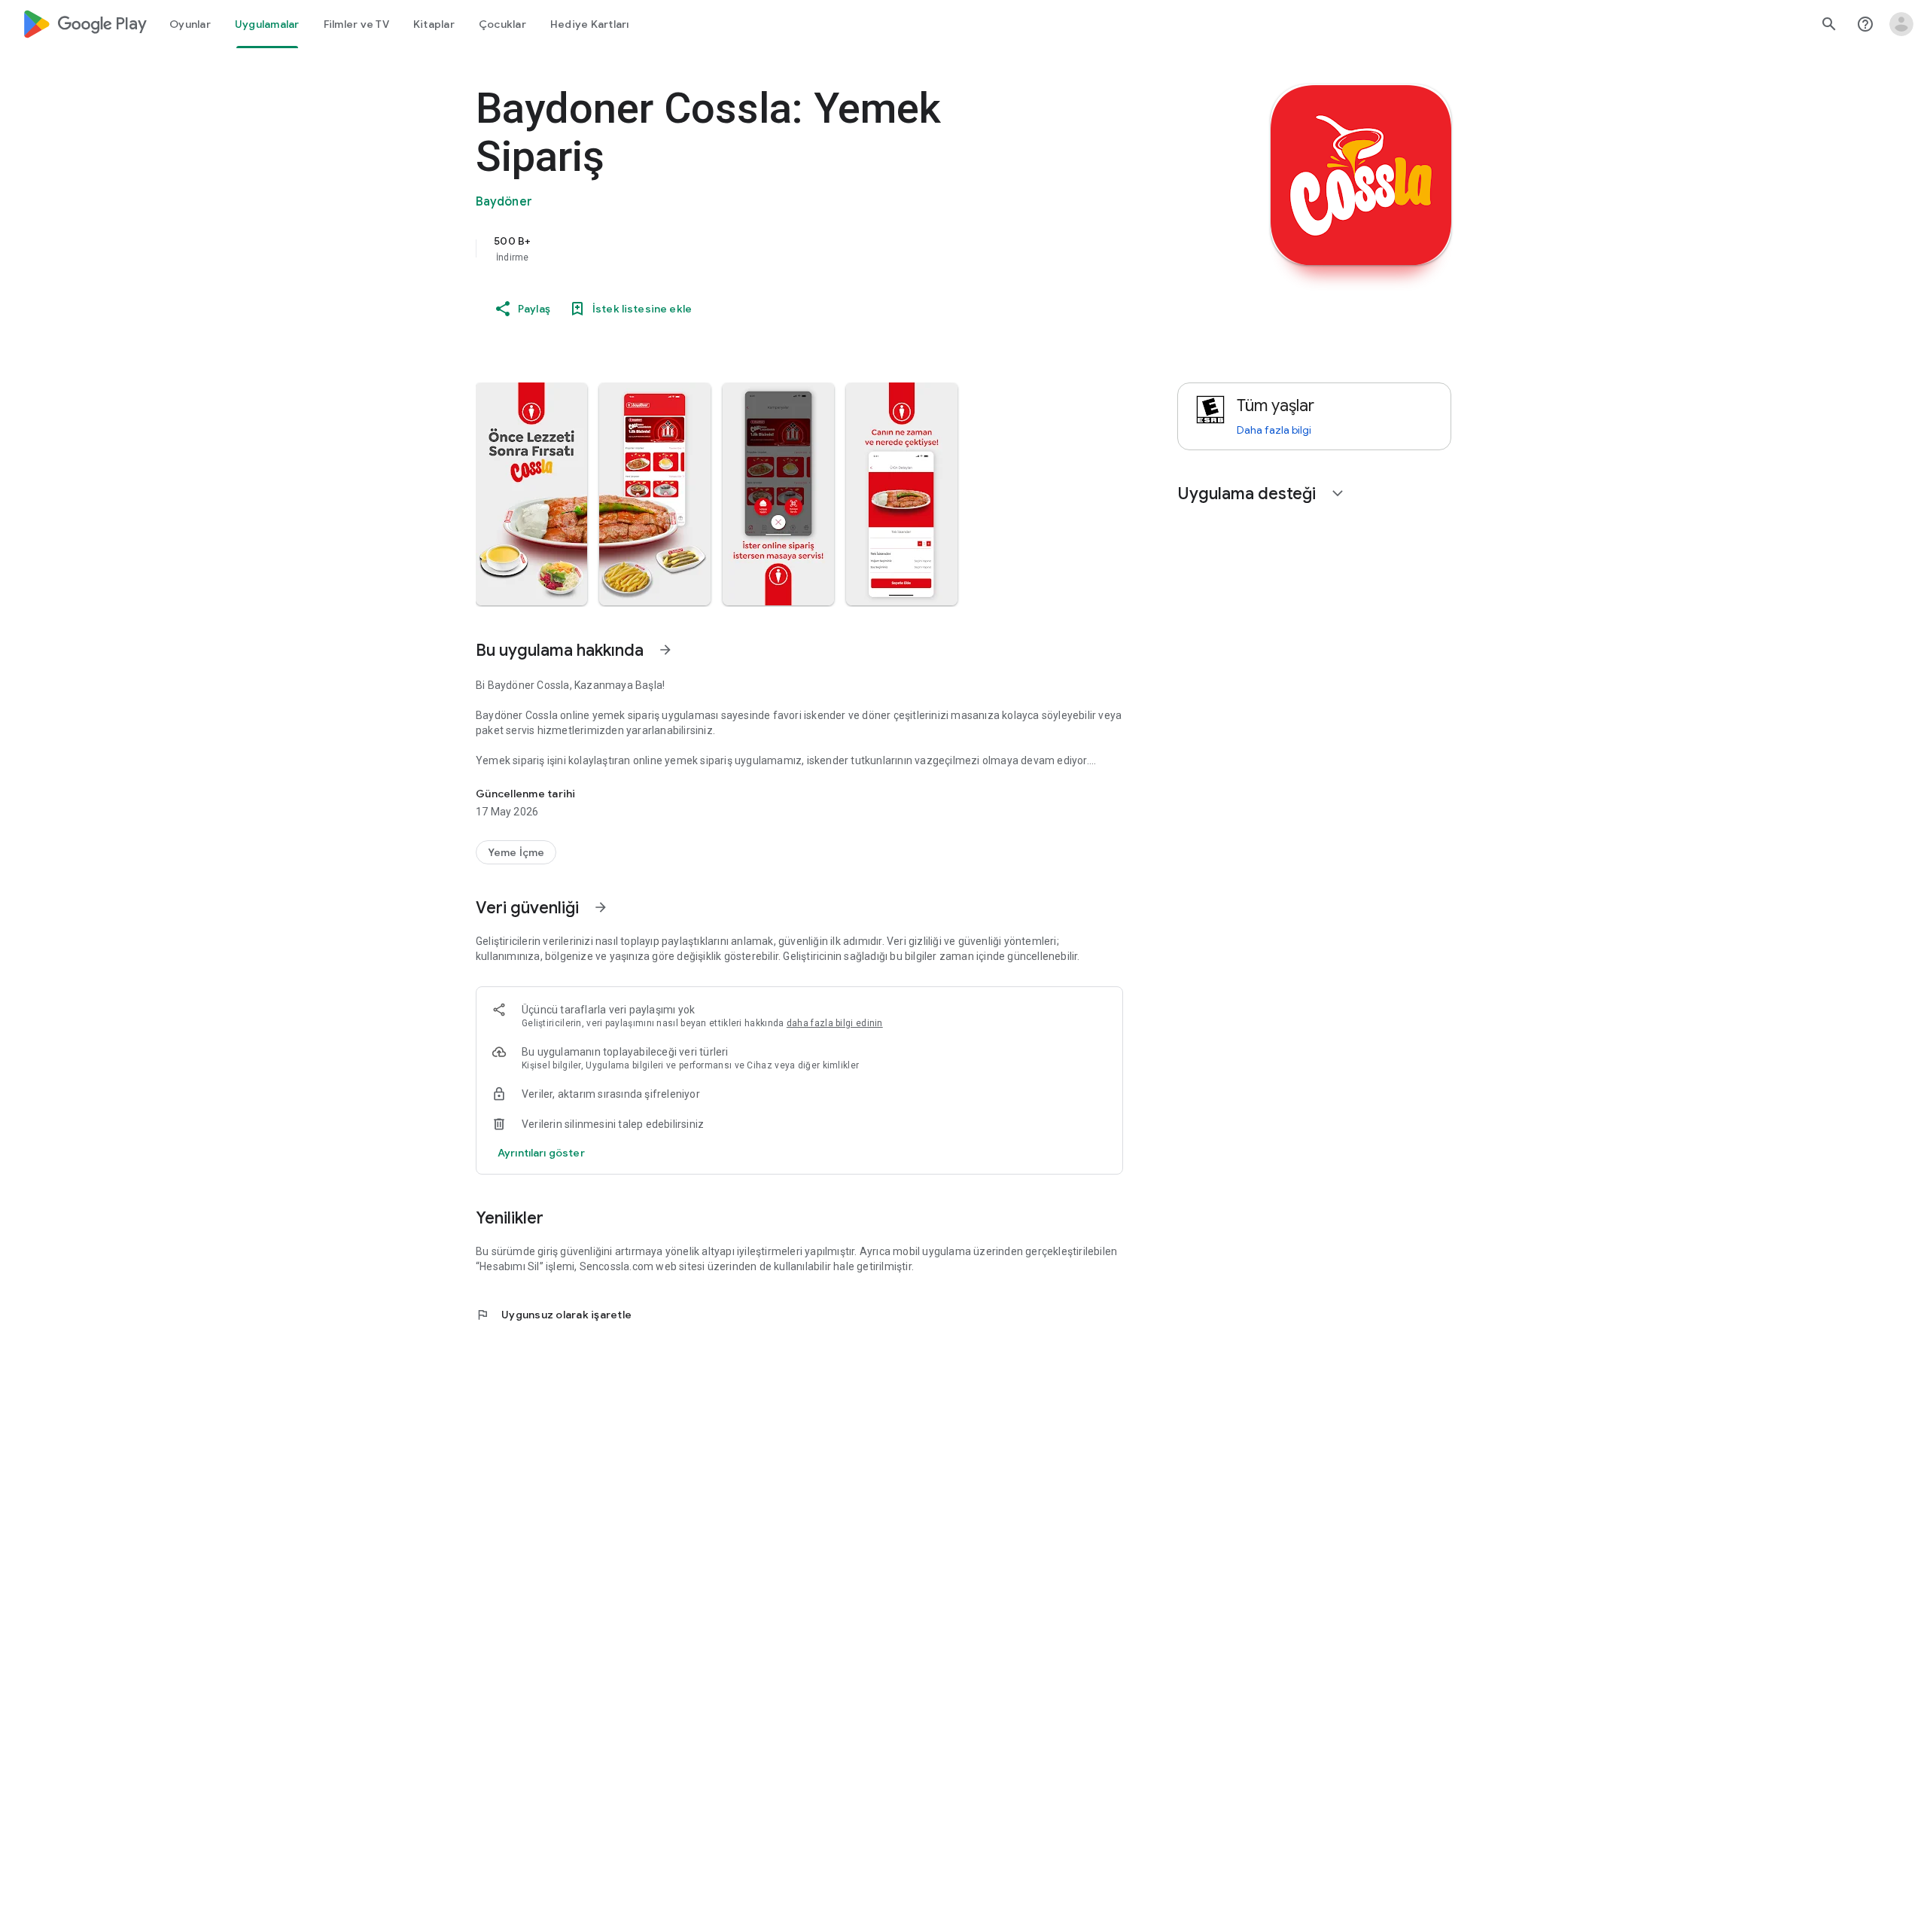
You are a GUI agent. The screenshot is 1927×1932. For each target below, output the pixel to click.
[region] (777, 248)
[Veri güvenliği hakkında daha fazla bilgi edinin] (541, 1153)
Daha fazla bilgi (1274, 430)
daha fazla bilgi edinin (835, 1023)
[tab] (190, 24)
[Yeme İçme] (516, 852)
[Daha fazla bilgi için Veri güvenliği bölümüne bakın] (601, 907)
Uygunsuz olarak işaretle (554, 1315)
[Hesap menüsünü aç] (1901, 24)
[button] (531, 494)
